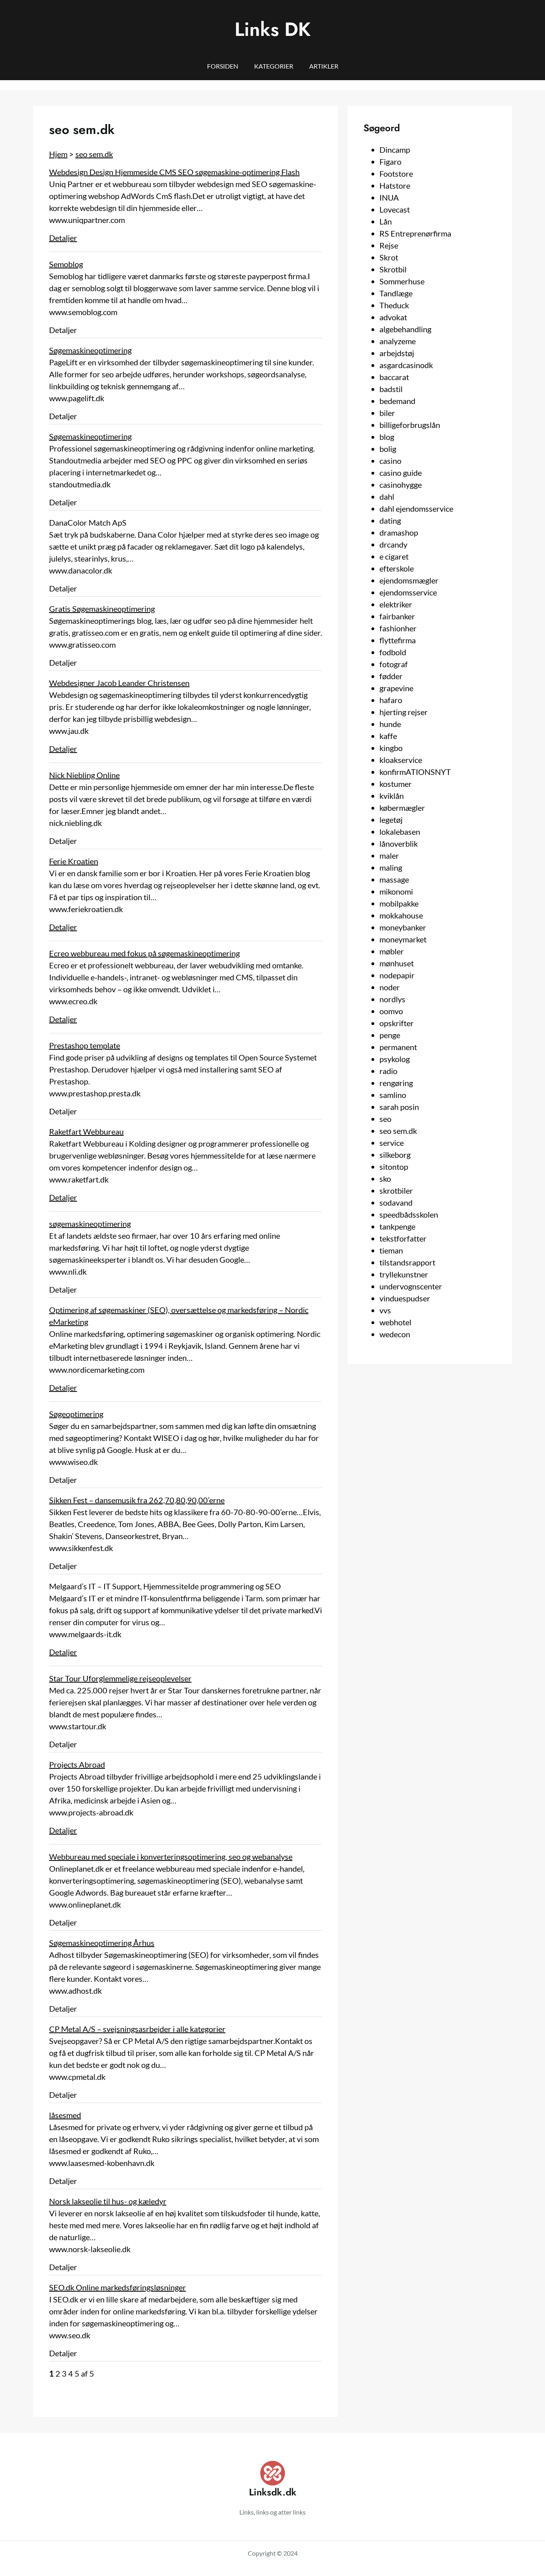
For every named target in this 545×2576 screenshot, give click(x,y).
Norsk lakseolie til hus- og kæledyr (108, 2201)
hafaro (391, 700)
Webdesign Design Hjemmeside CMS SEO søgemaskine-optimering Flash (174, 172)
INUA (389, 197)
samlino (393, 1095)
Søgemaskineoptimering (90, 350)
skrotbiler (396, 1190)
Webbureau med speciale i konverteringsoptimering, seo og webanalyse (171, 1857)
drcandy (393, 544)
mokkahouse (401, 915)
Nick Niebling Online (84, 775)
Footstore (396, 173)
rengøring (396, 1083)
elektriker (396, 604)
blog (387, 437)
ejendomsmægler (409, 580)
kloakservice (401, 760)
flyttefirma (398, 640)
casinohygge (401, 485)
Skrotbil (393, 269)
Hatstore (395, 185)
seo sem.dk (94, 154)
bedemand (397, 401)
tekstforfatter (403, 1238)
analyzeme (398, 341)
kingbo (391, 748)
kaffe (388, 736)
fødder (391, 676)
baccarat (394, 377)
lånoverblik (399, 844)
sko (385, 1179)
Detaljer (63, 238)
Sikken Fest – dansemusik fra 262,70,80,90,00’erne (137, 1500)
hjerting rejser (404, 712)
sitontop (394, 1167)
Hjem (58, 154)
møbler (392, 951)
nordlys (392, 999)
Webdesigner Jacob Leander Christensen (119, 683)
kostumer (396, 784)
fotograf (394, 664)
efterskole (397, 568)
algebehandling (405, 329)
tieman (391, 1250)
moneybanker (403, 927)
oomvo (391, 1011)
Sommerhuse (402, 281)
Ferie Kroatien (74, 861)
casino (390, 461)
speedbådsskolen (409, 1214)
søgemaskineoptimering (90, 1224)
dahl (387, 497)
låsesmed (65, 2115)
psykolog (395, 1059)
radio (388, 1071)
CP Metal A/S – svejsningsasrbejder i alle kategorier (137, 2029)
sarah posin (399, 1107)
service (392, 1143)
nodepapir (397, 975)
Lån (386, 221)
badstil (391, 389)
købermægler (402, 808)
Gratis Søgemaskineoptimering (102, 609)
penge (390, 1035)
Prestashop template (85, 1045)
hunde (390, 724)
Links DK (273, 29)
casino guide (401, 473)
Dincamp (395, 150)
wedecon (395, 1334)
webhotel (395, 1322)
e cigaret (394, 556)
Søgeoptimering (76, 1414)
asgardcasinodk (406, 365)
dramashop (399, 532)
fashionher (398, 628)
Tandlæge (396, 293)
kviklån (392, 796)
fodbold (393, 652)
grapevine (396, 688)
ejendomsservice (408, 592)
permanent (398, 1047)
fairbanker (397, 616)
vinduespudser (405, 1298)
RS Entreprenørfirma (415, 233)
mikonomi (396, 891)
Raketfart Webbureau (86, 1131)
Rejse (389, 245)
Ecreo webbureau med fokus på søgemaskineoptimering (144, 953)
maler (389, 855)
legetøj (391, 820)
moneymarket (403, 939)
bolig (388, 449)
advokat (393, 317)
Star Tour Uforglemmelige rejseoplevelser (120, 1678)
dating (390, 520)
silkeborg (395, 1155)
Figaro (390, 162)
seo (385, 1119)
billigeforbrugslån (410, 425)
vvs (385, 1310)
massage (394, 879)
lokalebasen (400, 832)
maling (391, 867)
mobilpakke (399, 903)
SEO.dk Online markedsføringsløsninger (117, 2287)
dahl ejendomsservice (416, 508)
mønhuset (397, 963)
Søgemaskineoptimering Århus (102, 1943)
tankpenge (397, 1226)
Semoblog (66, 264)
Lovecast (395, 209)
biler (387, 413)
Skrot (389, 257)
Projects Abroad (77, 1764)
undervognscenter (411, 1286)
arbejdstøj (397, 353)
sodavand (396, 1202)
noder (390, 987)
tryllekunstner (404, 1274)
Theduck (394, 305)
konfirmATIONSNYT (415, 772)
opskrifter (397, 1023)
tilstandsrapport (407, 1262)
